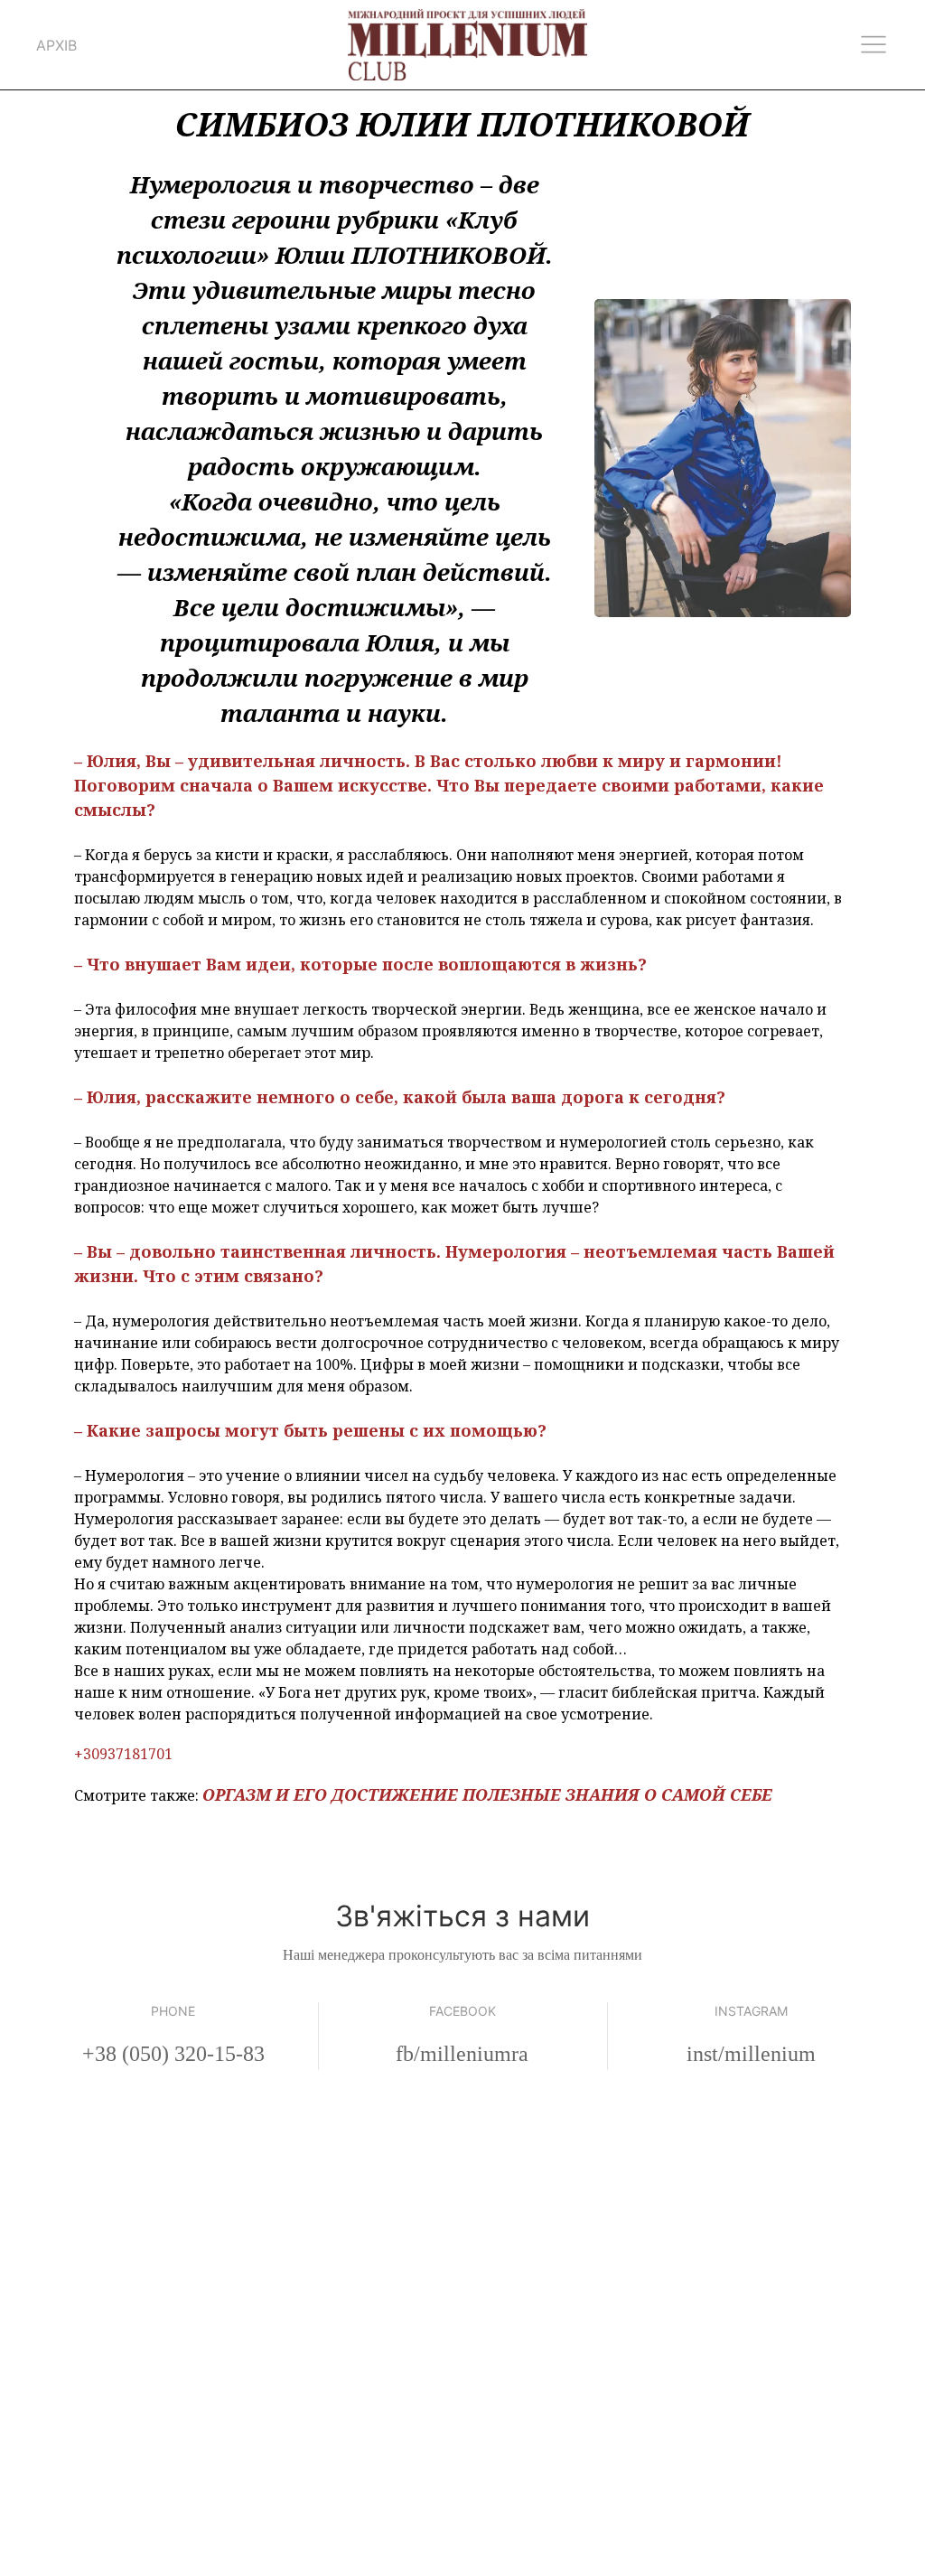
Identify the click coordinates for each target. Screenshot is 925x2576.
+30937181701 (123, 1754)
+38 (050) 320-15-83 (173, 2054)
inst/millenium (751, 2054)
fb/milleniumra (462, 2054)
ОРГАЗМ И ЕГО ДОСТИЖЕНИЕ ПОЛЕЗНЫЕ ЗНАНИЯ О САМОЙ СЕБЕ (487, 1794)
